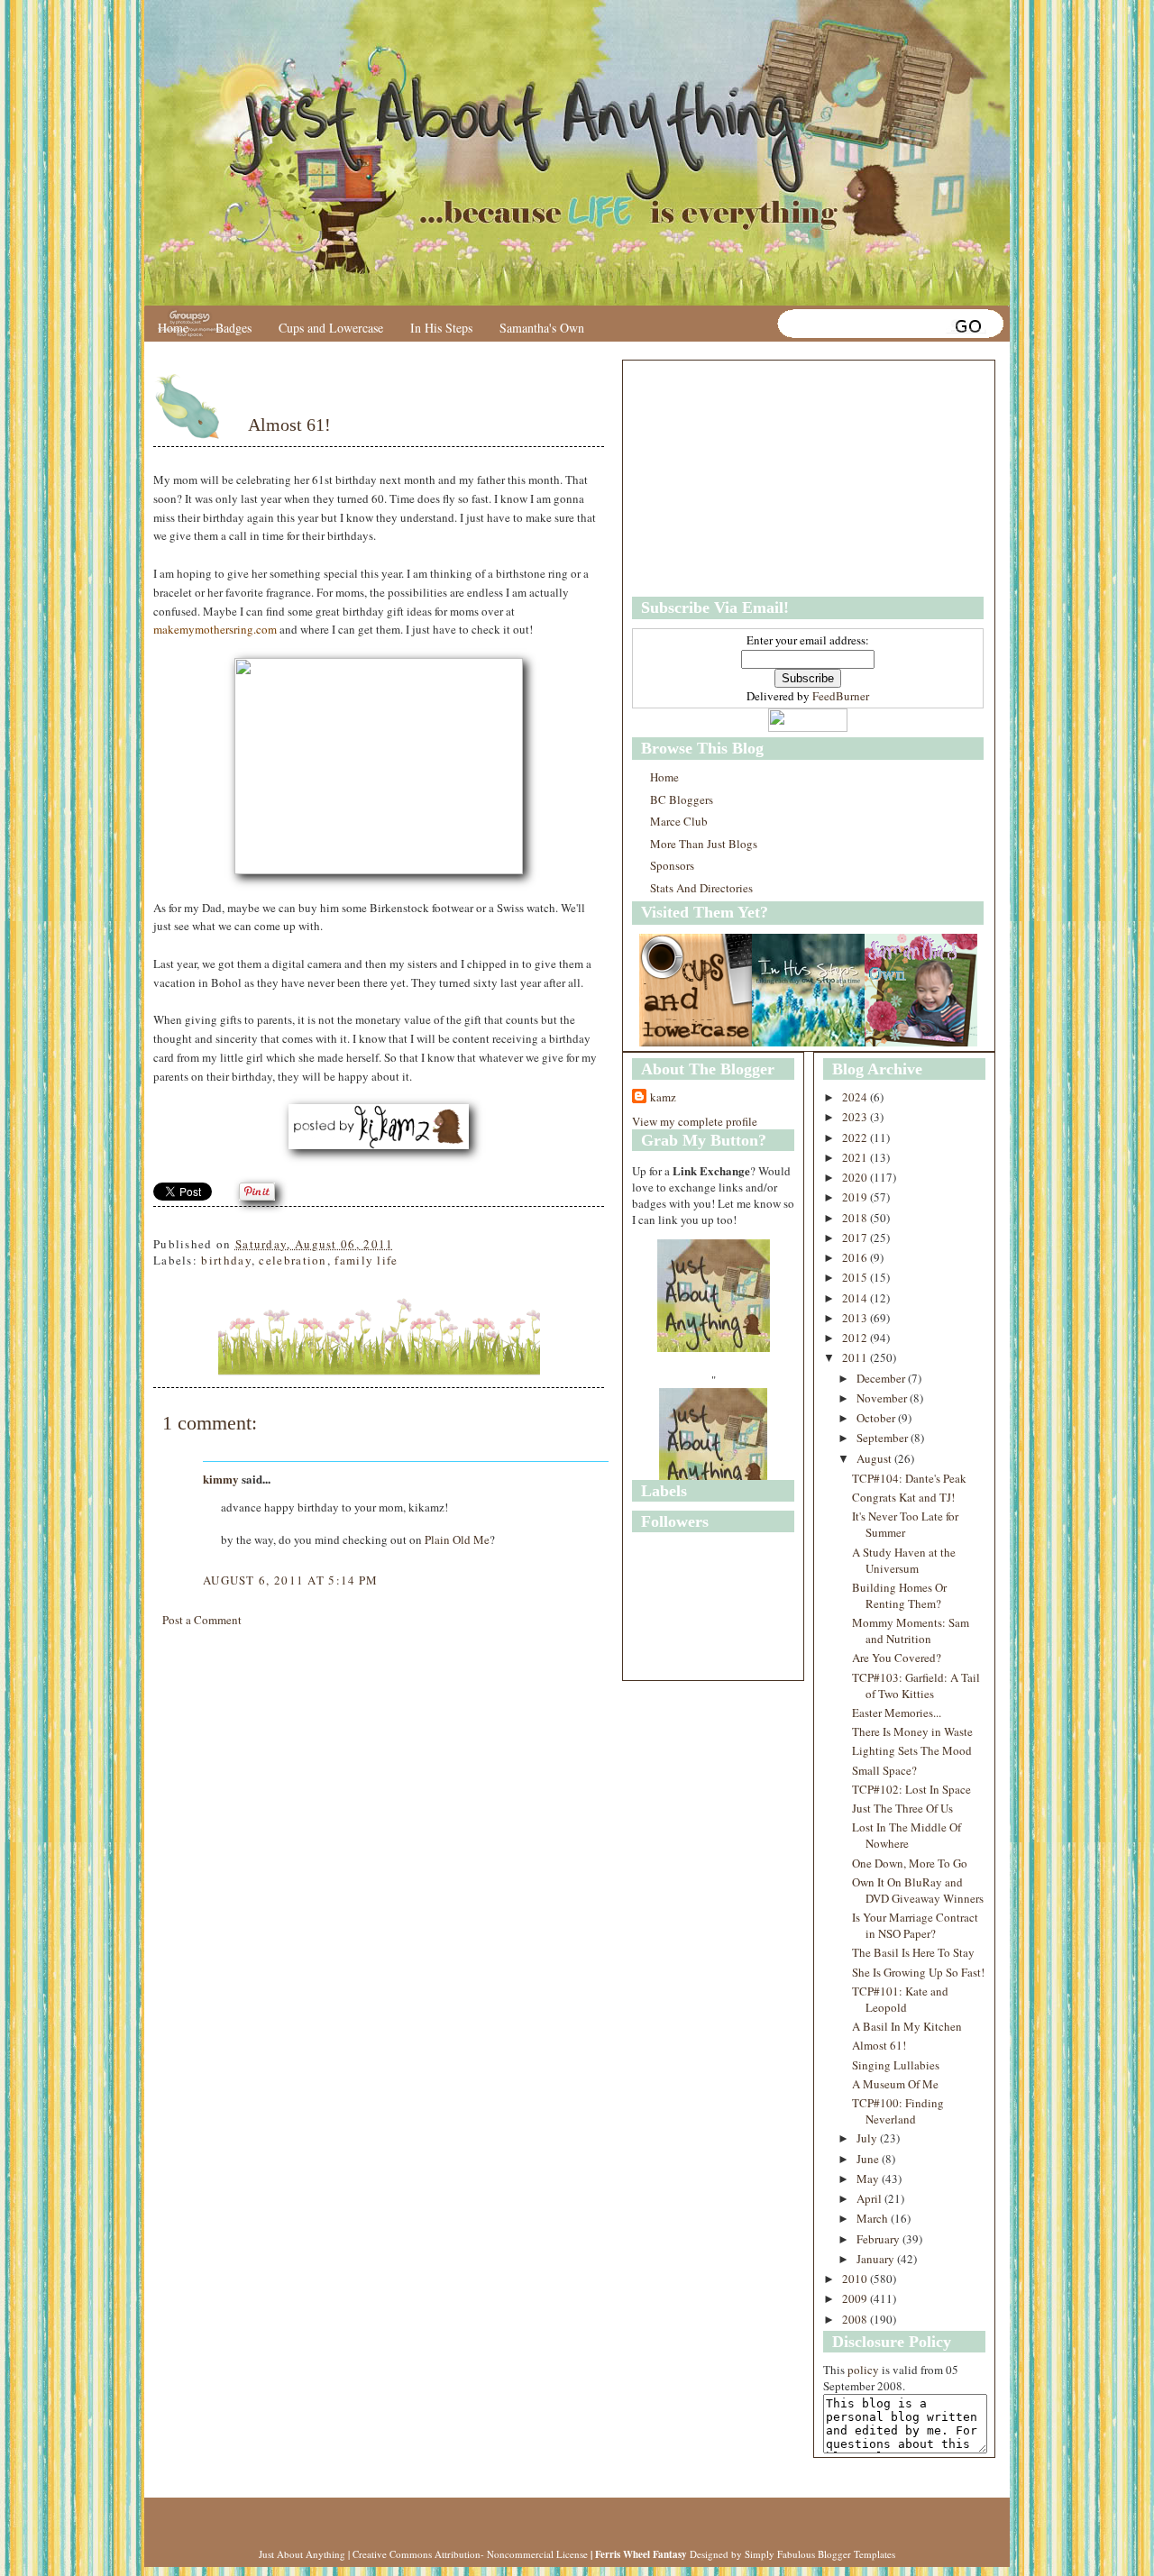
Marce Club (679, 821)
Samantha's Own (542, 328)
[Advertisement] (745, 479)
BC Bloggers (682, 799)
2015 (856, 1277)
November (883, 1398)
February (879, 2239)
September (884, 1438)
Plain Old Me (457, 1539)
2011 (856, 1357)
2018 (856, 1218)
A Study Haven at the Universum (904, 1560)
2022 (856, 1137)
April (870, 2198)
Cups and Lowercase (331, 328)
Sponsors (672, 865)
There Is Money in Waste (912, 1731)
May (869, 2179)
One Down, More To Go (910, 1863)
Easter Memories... (897, 1713)
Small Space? (884, 1770)
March (874, 2218)
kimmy (221, 1479)
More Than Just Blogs (704, 844)
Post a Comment (202, 1620)
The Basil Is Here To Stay (913, 1952)
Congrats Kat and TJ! (903, 1497)
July (868, 2138)
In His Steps (441, 328)
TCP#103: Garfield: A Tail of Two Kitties (916, 1685)
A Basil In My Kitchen (907, 2026)
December (882, 1378)
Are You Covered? (897, 1658)
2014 (856, 1298)
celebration (293, 1260)
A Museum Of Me (895, 2084)
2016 (856, 1257)
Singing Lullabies (896, 2065)
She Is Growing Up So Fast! (918, 1972)
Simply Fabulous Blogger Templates (820, 2554)
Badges (234, 328)
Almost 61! (289, 425)
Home (173, 328)
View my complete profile (695, 1121)
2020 (856, 1177)
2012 (856, 1338)
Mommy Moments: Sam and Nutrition (911, 1631)
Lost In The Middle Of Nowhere (907, 1835)
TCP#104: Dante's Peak (909, 1478)
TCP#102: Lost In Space (911, 1789)
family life (366, 1260)
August (875, 1458)
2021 (856, 1157)
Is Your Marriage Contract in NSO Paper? (915, 1925)
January (877, 2259)
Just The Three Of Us (902, 1808)
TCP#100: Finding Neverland (898, 2111)
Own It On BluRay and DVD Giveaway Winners (918, 1890)
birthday (226, 1260)
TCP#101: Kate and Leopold (900, 1999)
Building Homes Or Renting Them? (899, 1595)
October (877, 1418)
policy (863, 2370)
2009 (856, 2298)
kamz (663, 1097)
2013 (856, 1318)
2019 (856, 1197)
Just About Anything (302, 2554)
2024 (856, 1097)
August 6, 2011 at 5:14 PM (291, 1580)
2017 (856, 1238)
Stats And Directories (701, 888)
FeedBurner (841, 696)
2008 (856, 2319)
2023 (856, 1117)
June (869, 2159)
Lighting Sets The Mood (912, 1750)
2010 (856, 2279)
